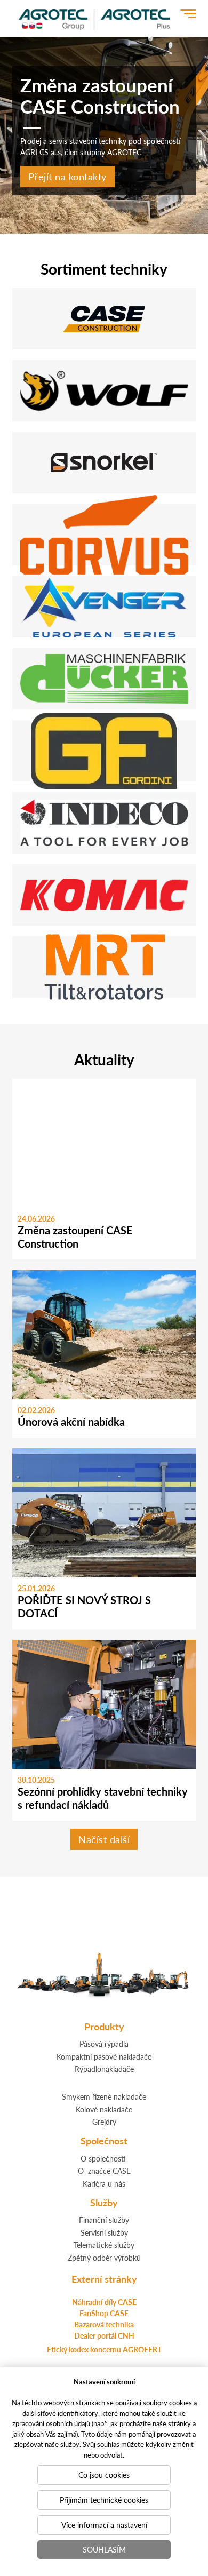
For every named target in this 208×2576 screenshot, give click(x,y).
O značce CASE (104, 2171)
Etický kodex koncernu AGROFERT (104, 2349)
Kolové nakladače (104, 2109)
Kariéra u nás (104, 2183)
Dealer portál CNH (104, 2335)
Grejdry (104, 2122)
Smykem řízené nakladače (104, 2096)
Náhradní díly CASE (104, 2302)
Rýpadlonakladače (104, 2069)
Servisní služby (104, 2232)
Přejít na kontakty (67, 176)
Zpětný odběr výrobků (104, 2258)
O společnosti (103, 2158)
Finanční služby (104, 2220)
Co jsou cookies (104, 2475)
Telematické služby (104, 2245)
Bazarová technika (104, 2324)
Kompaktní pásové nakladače (104, 2056)
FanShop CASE (104, 2313)
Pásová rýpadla (104, 2044)
